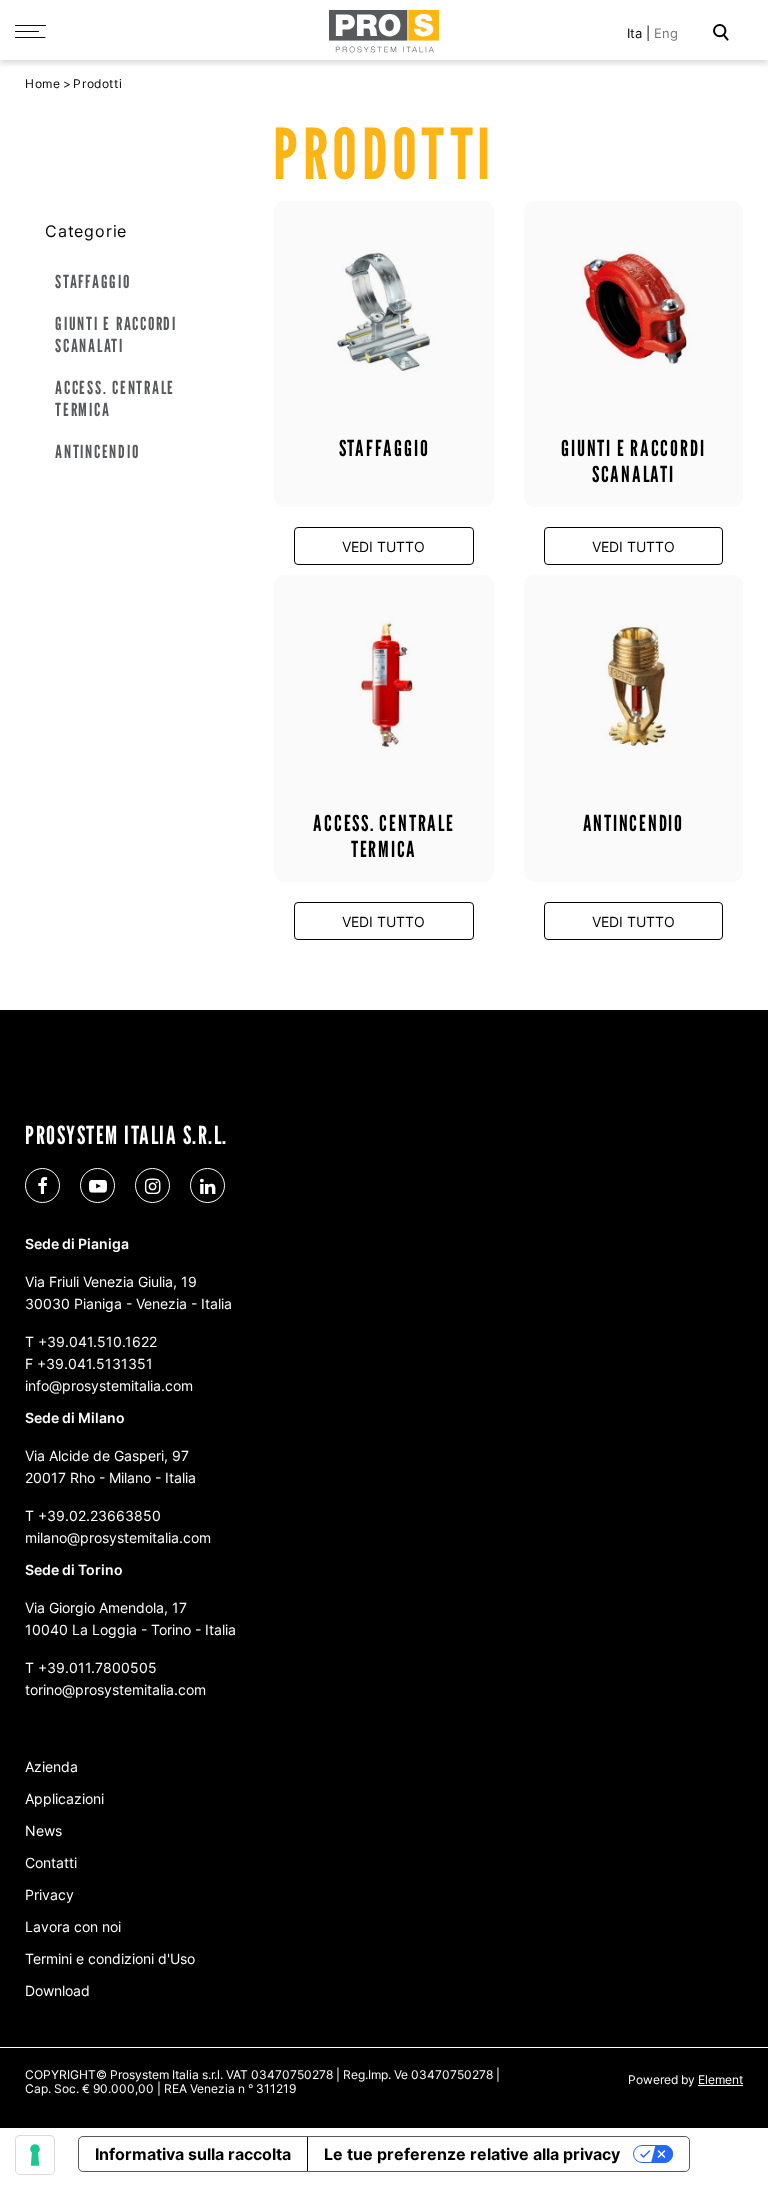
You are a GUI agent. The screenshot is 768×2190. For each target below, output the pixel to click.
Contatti (51, 1862)
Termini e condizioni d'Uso (110, 1958)
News (43, 1830)
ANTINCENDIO (97, 451)
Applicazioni (64, 1798)
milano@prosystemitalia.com (118, 1537)
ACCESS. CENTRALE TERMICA (115, 398)
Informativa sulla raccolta (193, 2154)
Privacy (49, 1894)
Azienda (51, 1766)
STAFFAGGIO (93, 281)
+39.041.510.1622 (97, 1341)
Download (57, 1990)
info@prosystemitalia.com (109, 1385)
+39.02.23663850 (99, 1515)
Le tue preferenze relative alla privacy (472, 2154)
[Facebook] (42, 1185)
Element (720, 2079)
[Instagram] (152, 1185)
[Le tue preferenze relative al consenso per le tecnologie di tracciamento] (35, 2155)
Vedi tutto (383, 546)
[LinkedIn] (207, 1185)
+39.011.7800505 (97, 1667)
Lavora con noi (73, 1926)
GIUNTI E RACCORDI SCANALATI (116, 334)
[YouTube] (97, 1185)
